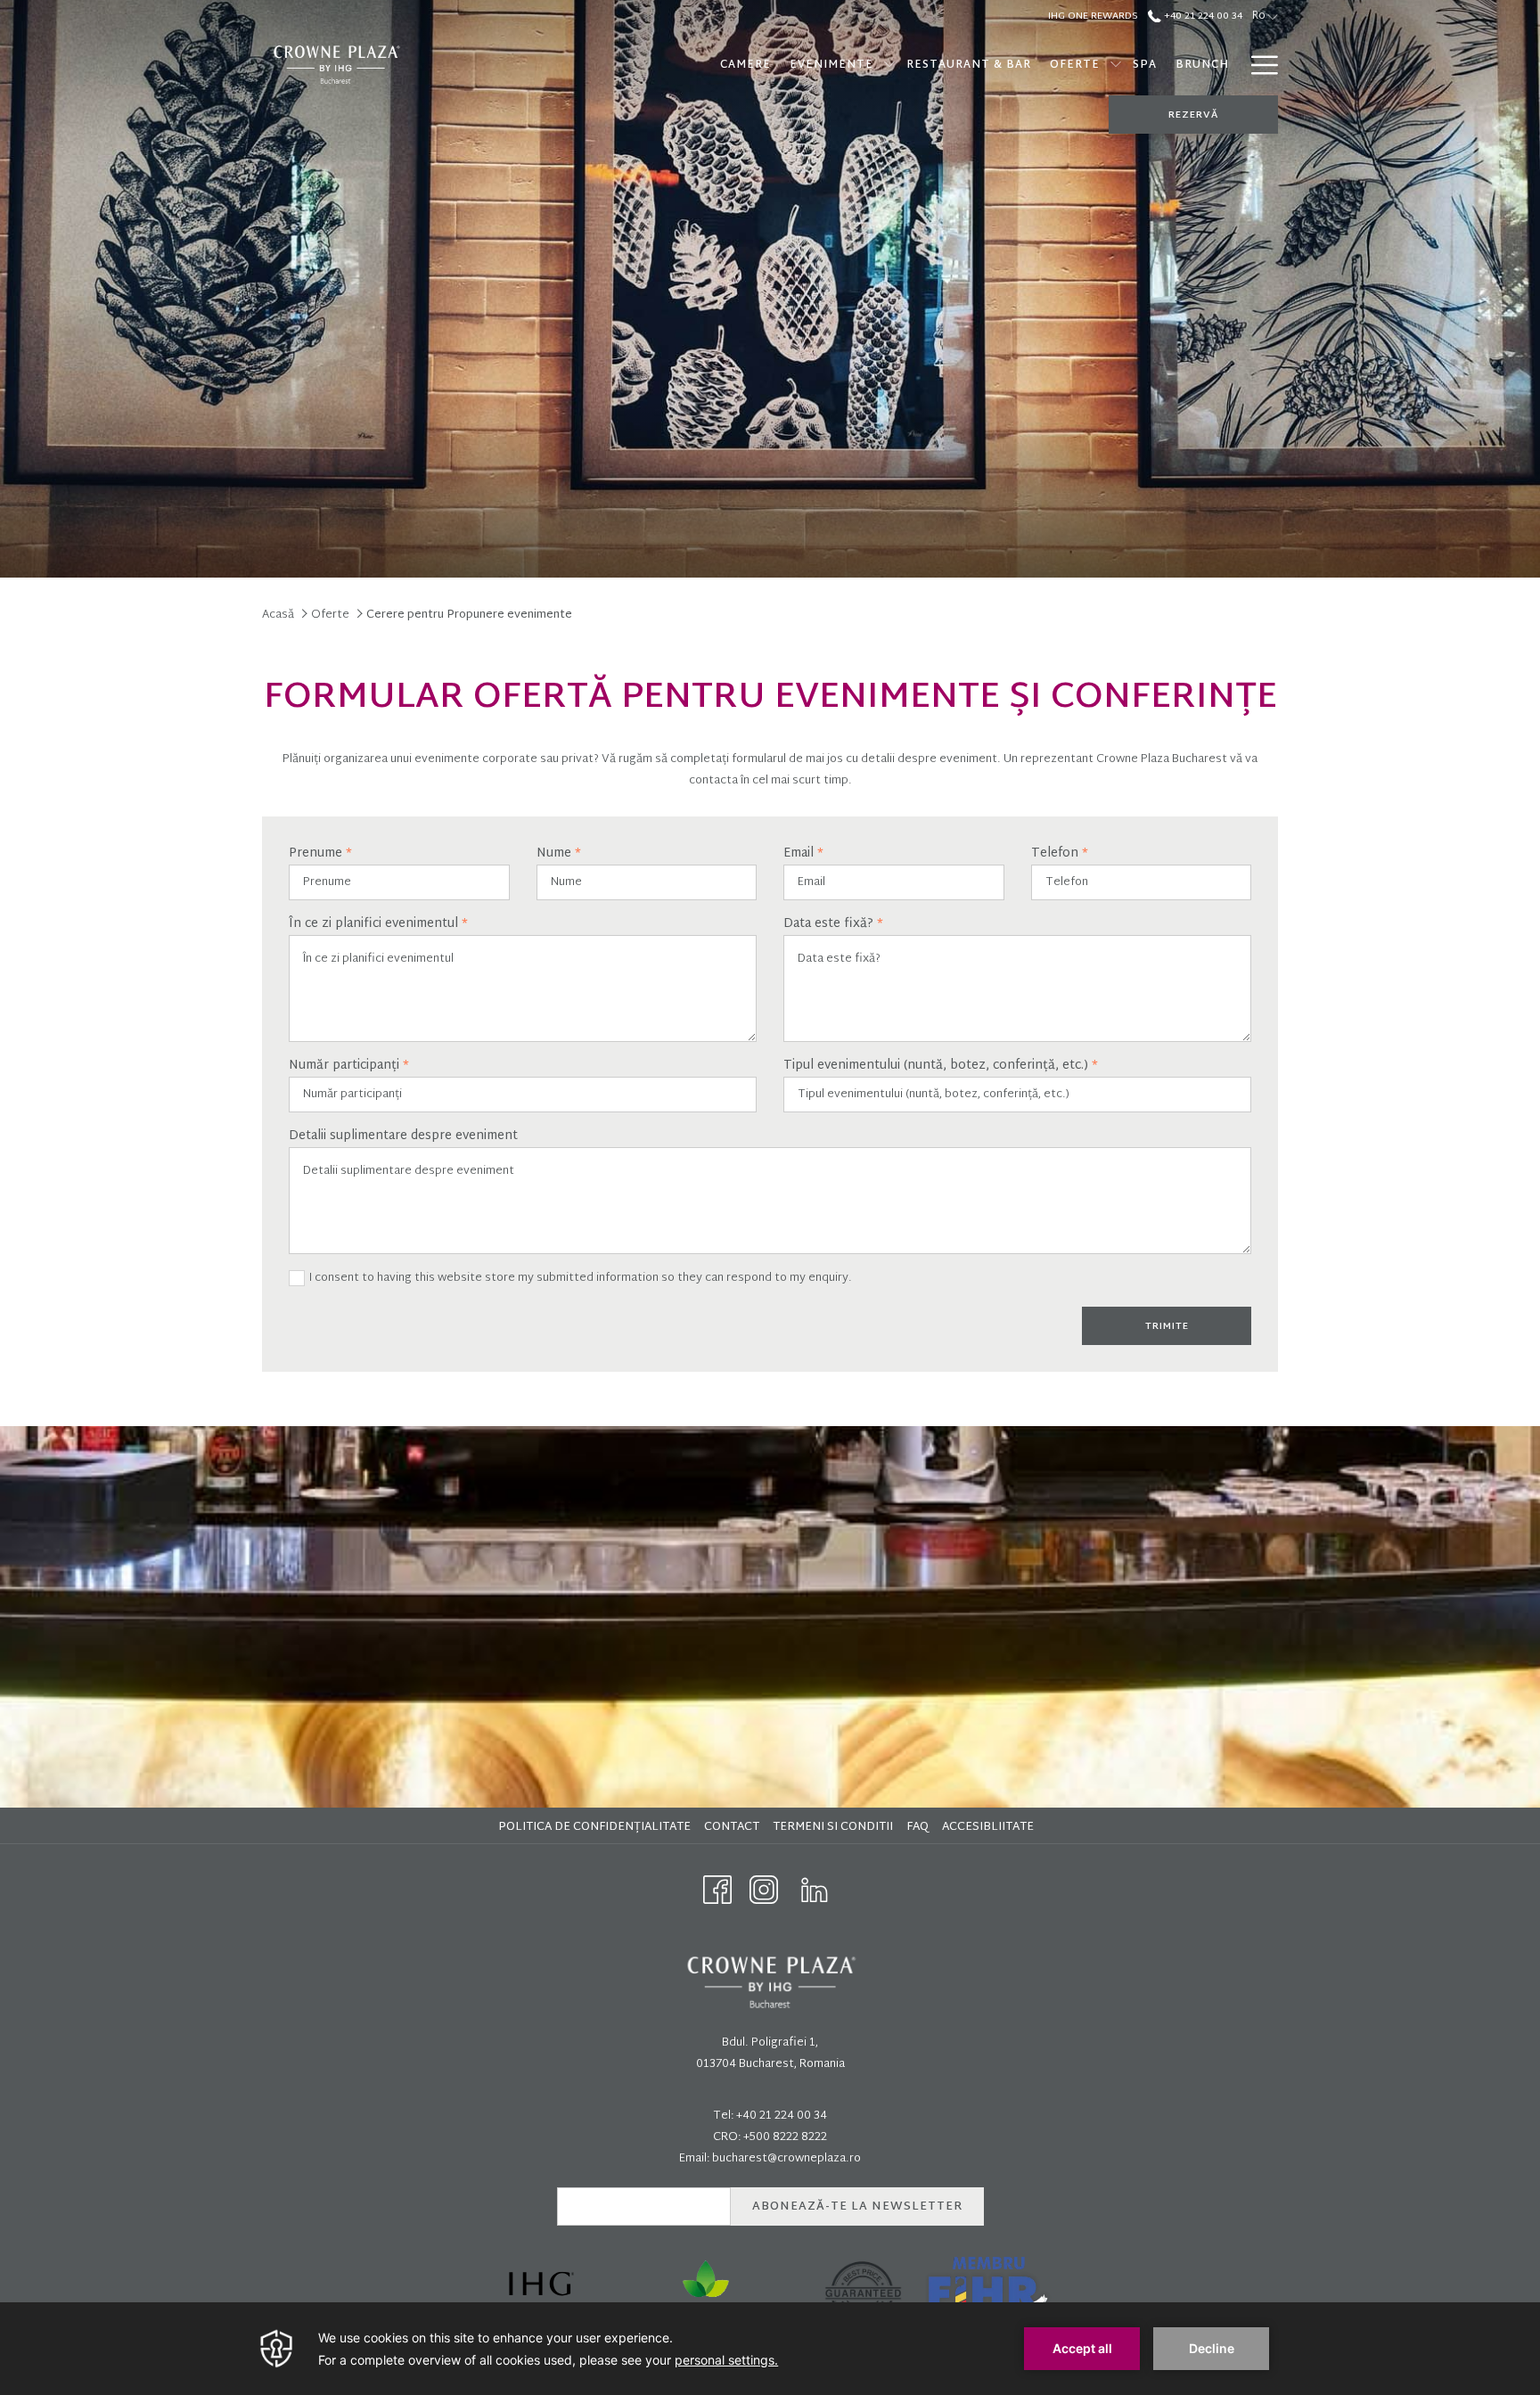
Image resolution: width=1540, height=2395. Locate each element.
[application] (770, 2349)
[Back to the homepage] (336, 65)
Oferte (330, 615)
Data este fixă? (833, 924)
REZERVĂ (1193, 115)
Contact (732, 1827)
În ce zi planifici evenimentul (378, 924)
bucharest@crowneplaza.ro (786, 2159)
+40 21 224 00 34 (1202, 16)
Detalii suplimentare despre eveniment (403, 1136)
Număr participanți (349, 1066)
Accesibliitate (990, 1827)
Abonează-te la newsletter (857, 2207)
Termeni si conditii (835, 1827)
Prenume (320, 854)
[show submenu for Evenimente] (889, 65)
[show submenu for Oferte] (1116, 65)
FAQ (920, 1827)
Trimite (1167, 1326)
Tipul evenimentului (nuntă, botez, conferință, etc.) (941, 1066)
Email (803, 854)
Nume (559, 854)
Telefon (1060, 854)
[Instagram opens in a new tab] (764, 1891)
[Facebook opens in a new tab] (717, 1891)
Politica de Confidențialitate (597, 1827)
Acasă (278, 615)
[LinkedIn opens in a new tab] (815, 1891)
